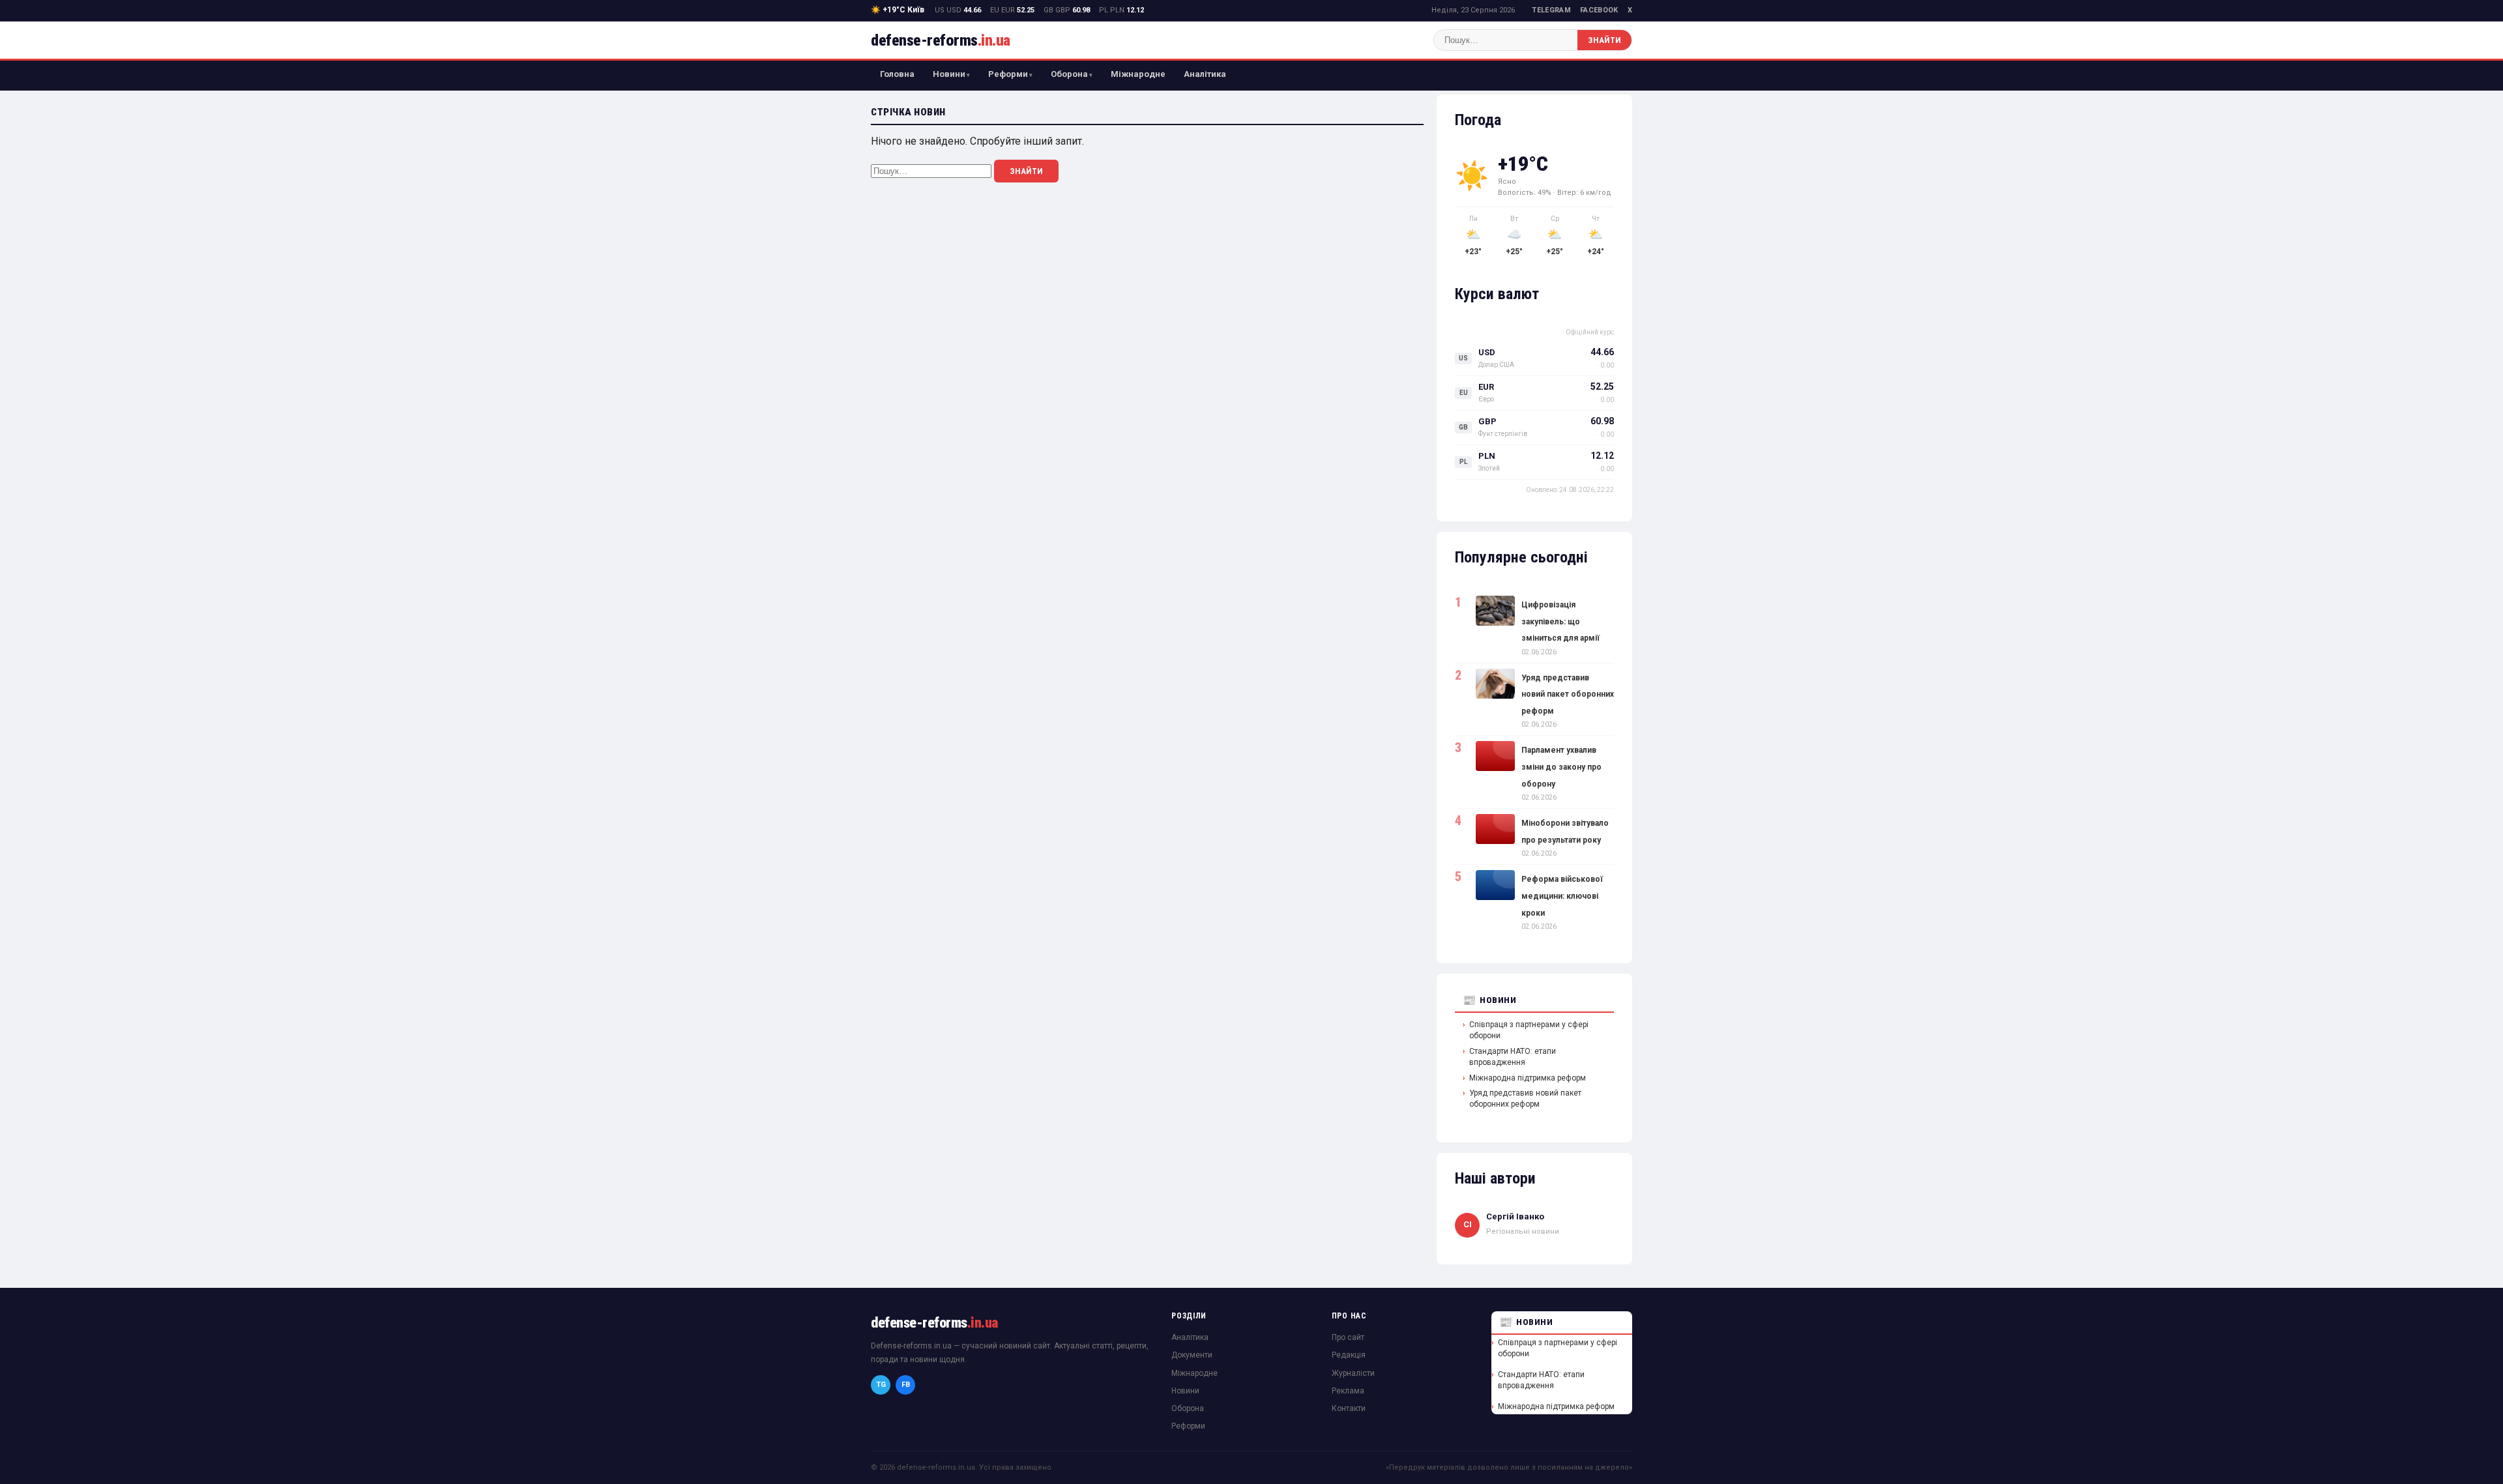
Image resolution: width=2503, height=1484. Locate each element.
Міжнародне (1138, 74)
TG (881, 1385)
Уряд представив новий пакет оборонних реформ (1568, 694)
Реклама (1348, 1391)
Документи (1192, 1355)
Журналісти (1353, 1373)
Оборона (1069, 74)
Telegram (1551, 10)
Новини (949, 74)
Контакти (1349, 1408)
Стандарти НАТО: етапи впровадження (1513, 1057)
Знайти (1604, 40)
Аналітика (1205, 74)
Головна (897, 74)
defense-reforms (941, 40)
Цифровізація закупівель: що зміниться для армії (1560, 621)
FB (906, 1385)
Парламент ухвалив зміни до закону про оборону (1561, 767)
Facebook (1599, 10)
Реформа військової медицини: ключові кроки (1562, 896)
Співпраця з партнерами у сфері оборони (1529, 1030)
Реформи (1008, 74)
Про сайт (1348, 1337)
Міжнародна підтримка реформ (1528, 1078)
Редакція (1349, 1355)
